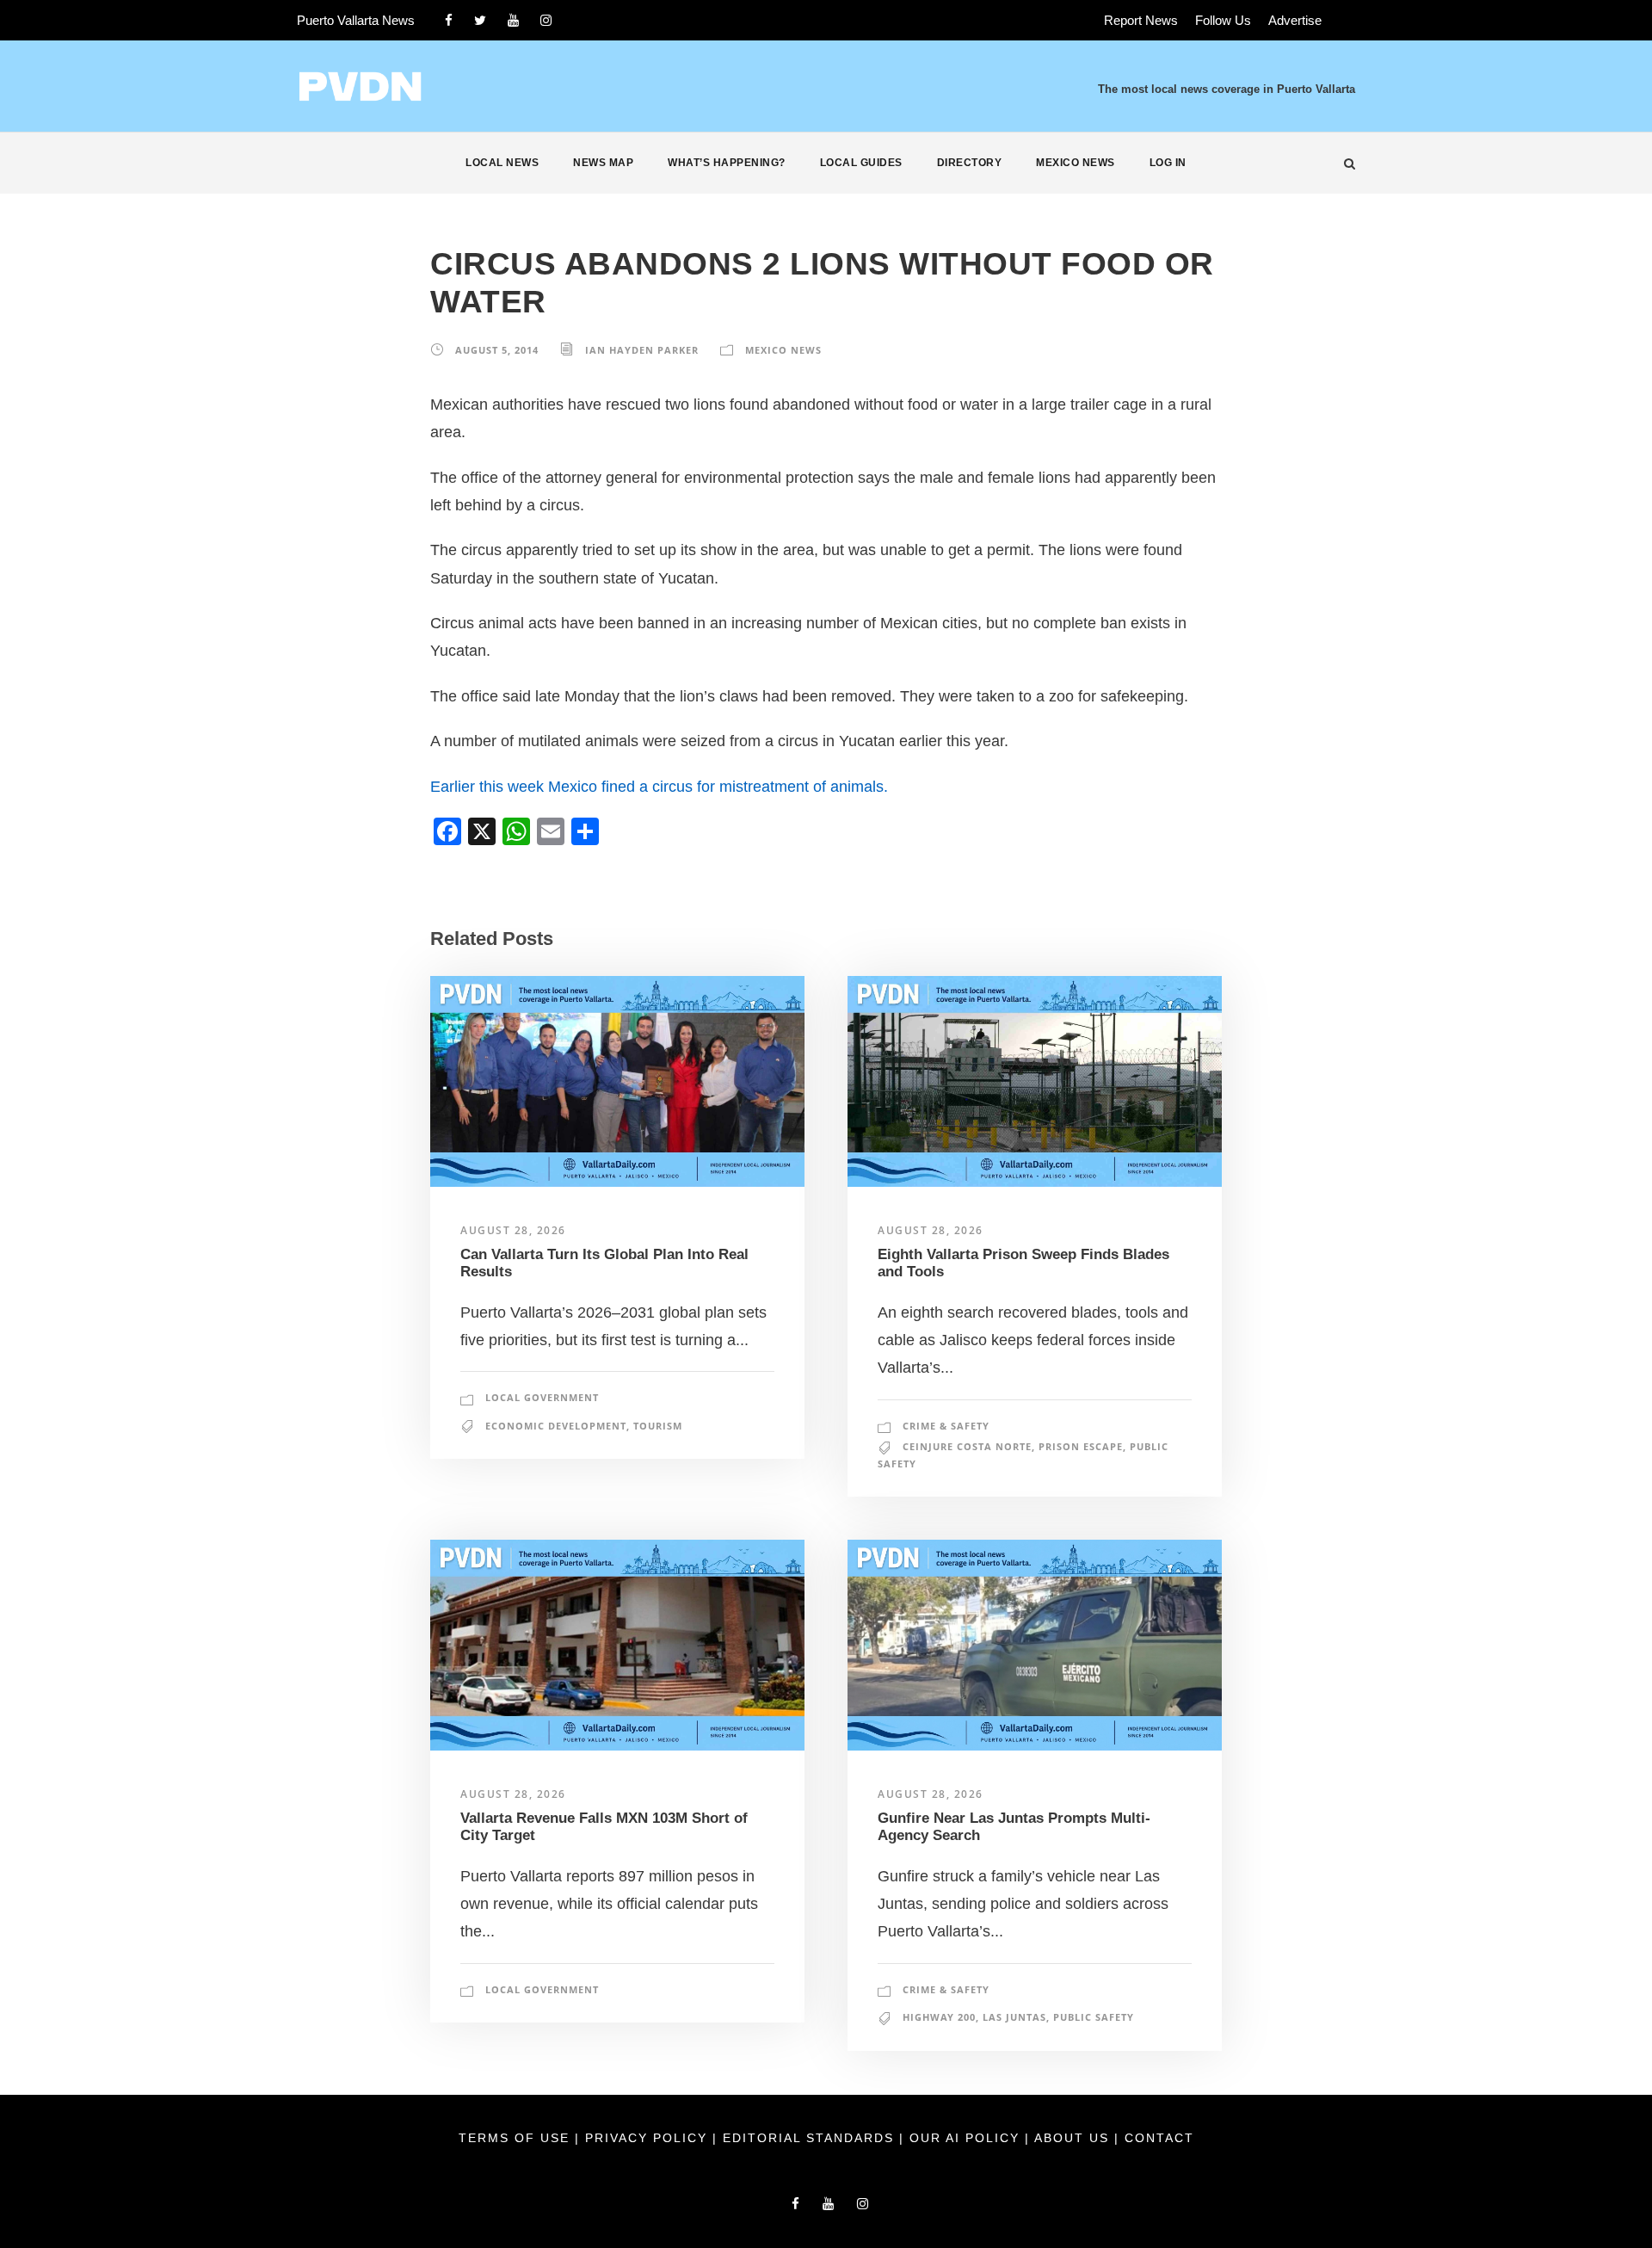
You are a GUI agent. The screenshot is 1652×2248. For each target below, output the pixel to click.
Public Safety (1094, 2017)
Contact (1159, 2138)
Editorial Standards (811, 2138)
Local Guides (861, 163)
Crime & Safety (946, 1426)
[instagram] (546, 20)
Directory (970, 163)
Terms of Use (517, 2138)
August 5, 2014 (497, 350)
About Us (1074, 2138)
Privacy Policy (649, 2138)
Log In (1168, 163)
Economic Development (556, 1426)
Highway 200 (939, 2017)
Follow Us (1223, 20)
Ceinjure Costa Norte (967, 1446)
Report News (1141, 20)
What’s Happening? (727, 163)
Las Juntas (1014, 2017)
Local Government (542, 1397)
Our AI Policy (965, 2138)
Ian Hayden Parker (642, 350)
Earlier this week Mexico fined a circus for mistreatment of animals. (659, 787)
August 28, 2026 (513, 1230)
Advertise (1295, 20)
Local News (502, 163)
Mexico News (1076, 163)
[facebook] (449, 20)
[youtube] (513, 20)
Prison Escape (1081, 1446)
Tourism (658, 1426)
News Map (603, 163)
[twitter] (480, 20)
